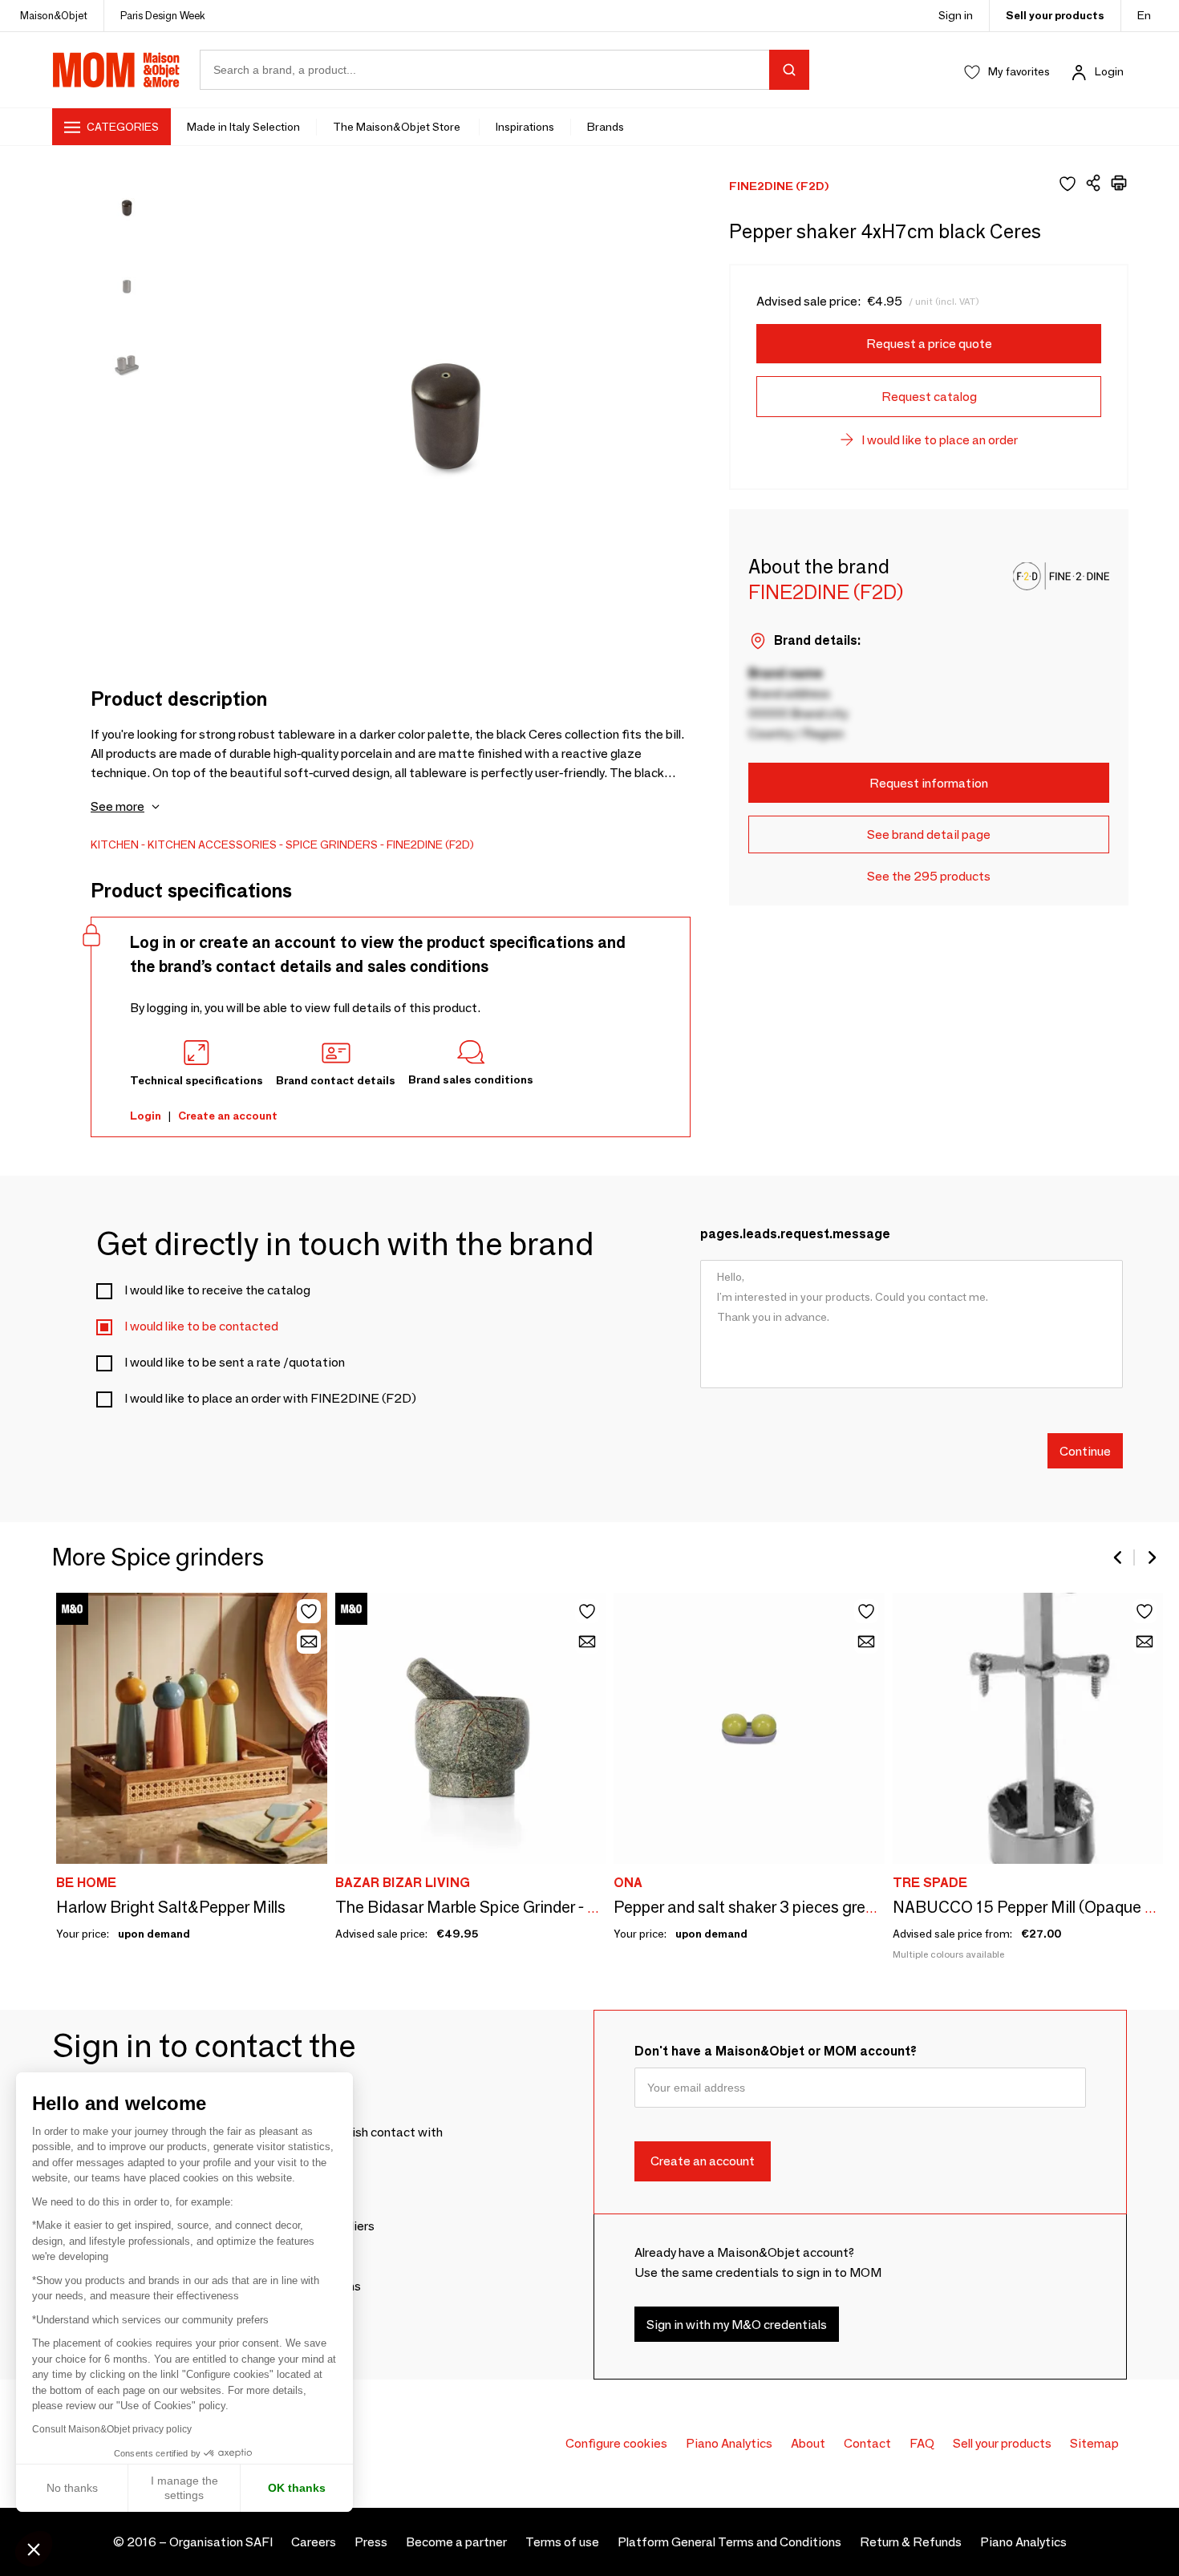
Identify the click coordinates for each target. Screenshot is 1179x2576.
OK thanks (297, 2488)
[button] (34, 2549)
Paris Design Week (163, 15)
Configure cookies (616, 2443)
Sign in (956, 15)
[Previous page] (1119, 1557)
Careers (314, 2542)
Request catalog (929, 397)
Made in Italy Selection (243, 127)
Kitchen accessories (212, 844)
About (808, 2443)
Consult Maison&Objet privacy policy (112, 2429)
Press (371, 2542)
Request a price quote (929, 344)
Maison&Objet (54, 15)
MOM (116, 70)
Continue (1085, 1450)
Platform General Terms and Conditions (729, 2542)
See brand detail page (929, 834)
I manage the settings (184, 2488)
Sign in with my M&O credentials (737, 2325)
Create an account (228, 1116)
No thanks (72, 2488)
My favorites (1019, 71)
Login (1109, 71)
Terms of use (562, 2542)
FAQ (922, 2443)
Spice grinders (332, 844)
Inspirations (525, 127)
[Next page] (1151, 1557)
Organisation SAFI (221, 2542)
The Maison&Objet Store (398, 127)
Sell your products (1055, 15)
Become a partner (456, 2542)
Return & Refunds (911, 2542)
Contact (867, 2443)
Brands (606, 127)
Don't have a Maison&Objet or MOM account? (776, 2051)
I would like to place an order (940, 440)
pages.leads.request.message (795, 1234)
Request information (929, 783)
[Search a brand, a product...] (789, 70)
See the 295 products (929, 876)
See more (117, 806)
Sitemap (1094, 2443)
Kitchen (115, 844)
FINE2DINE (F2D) (430, 844)
